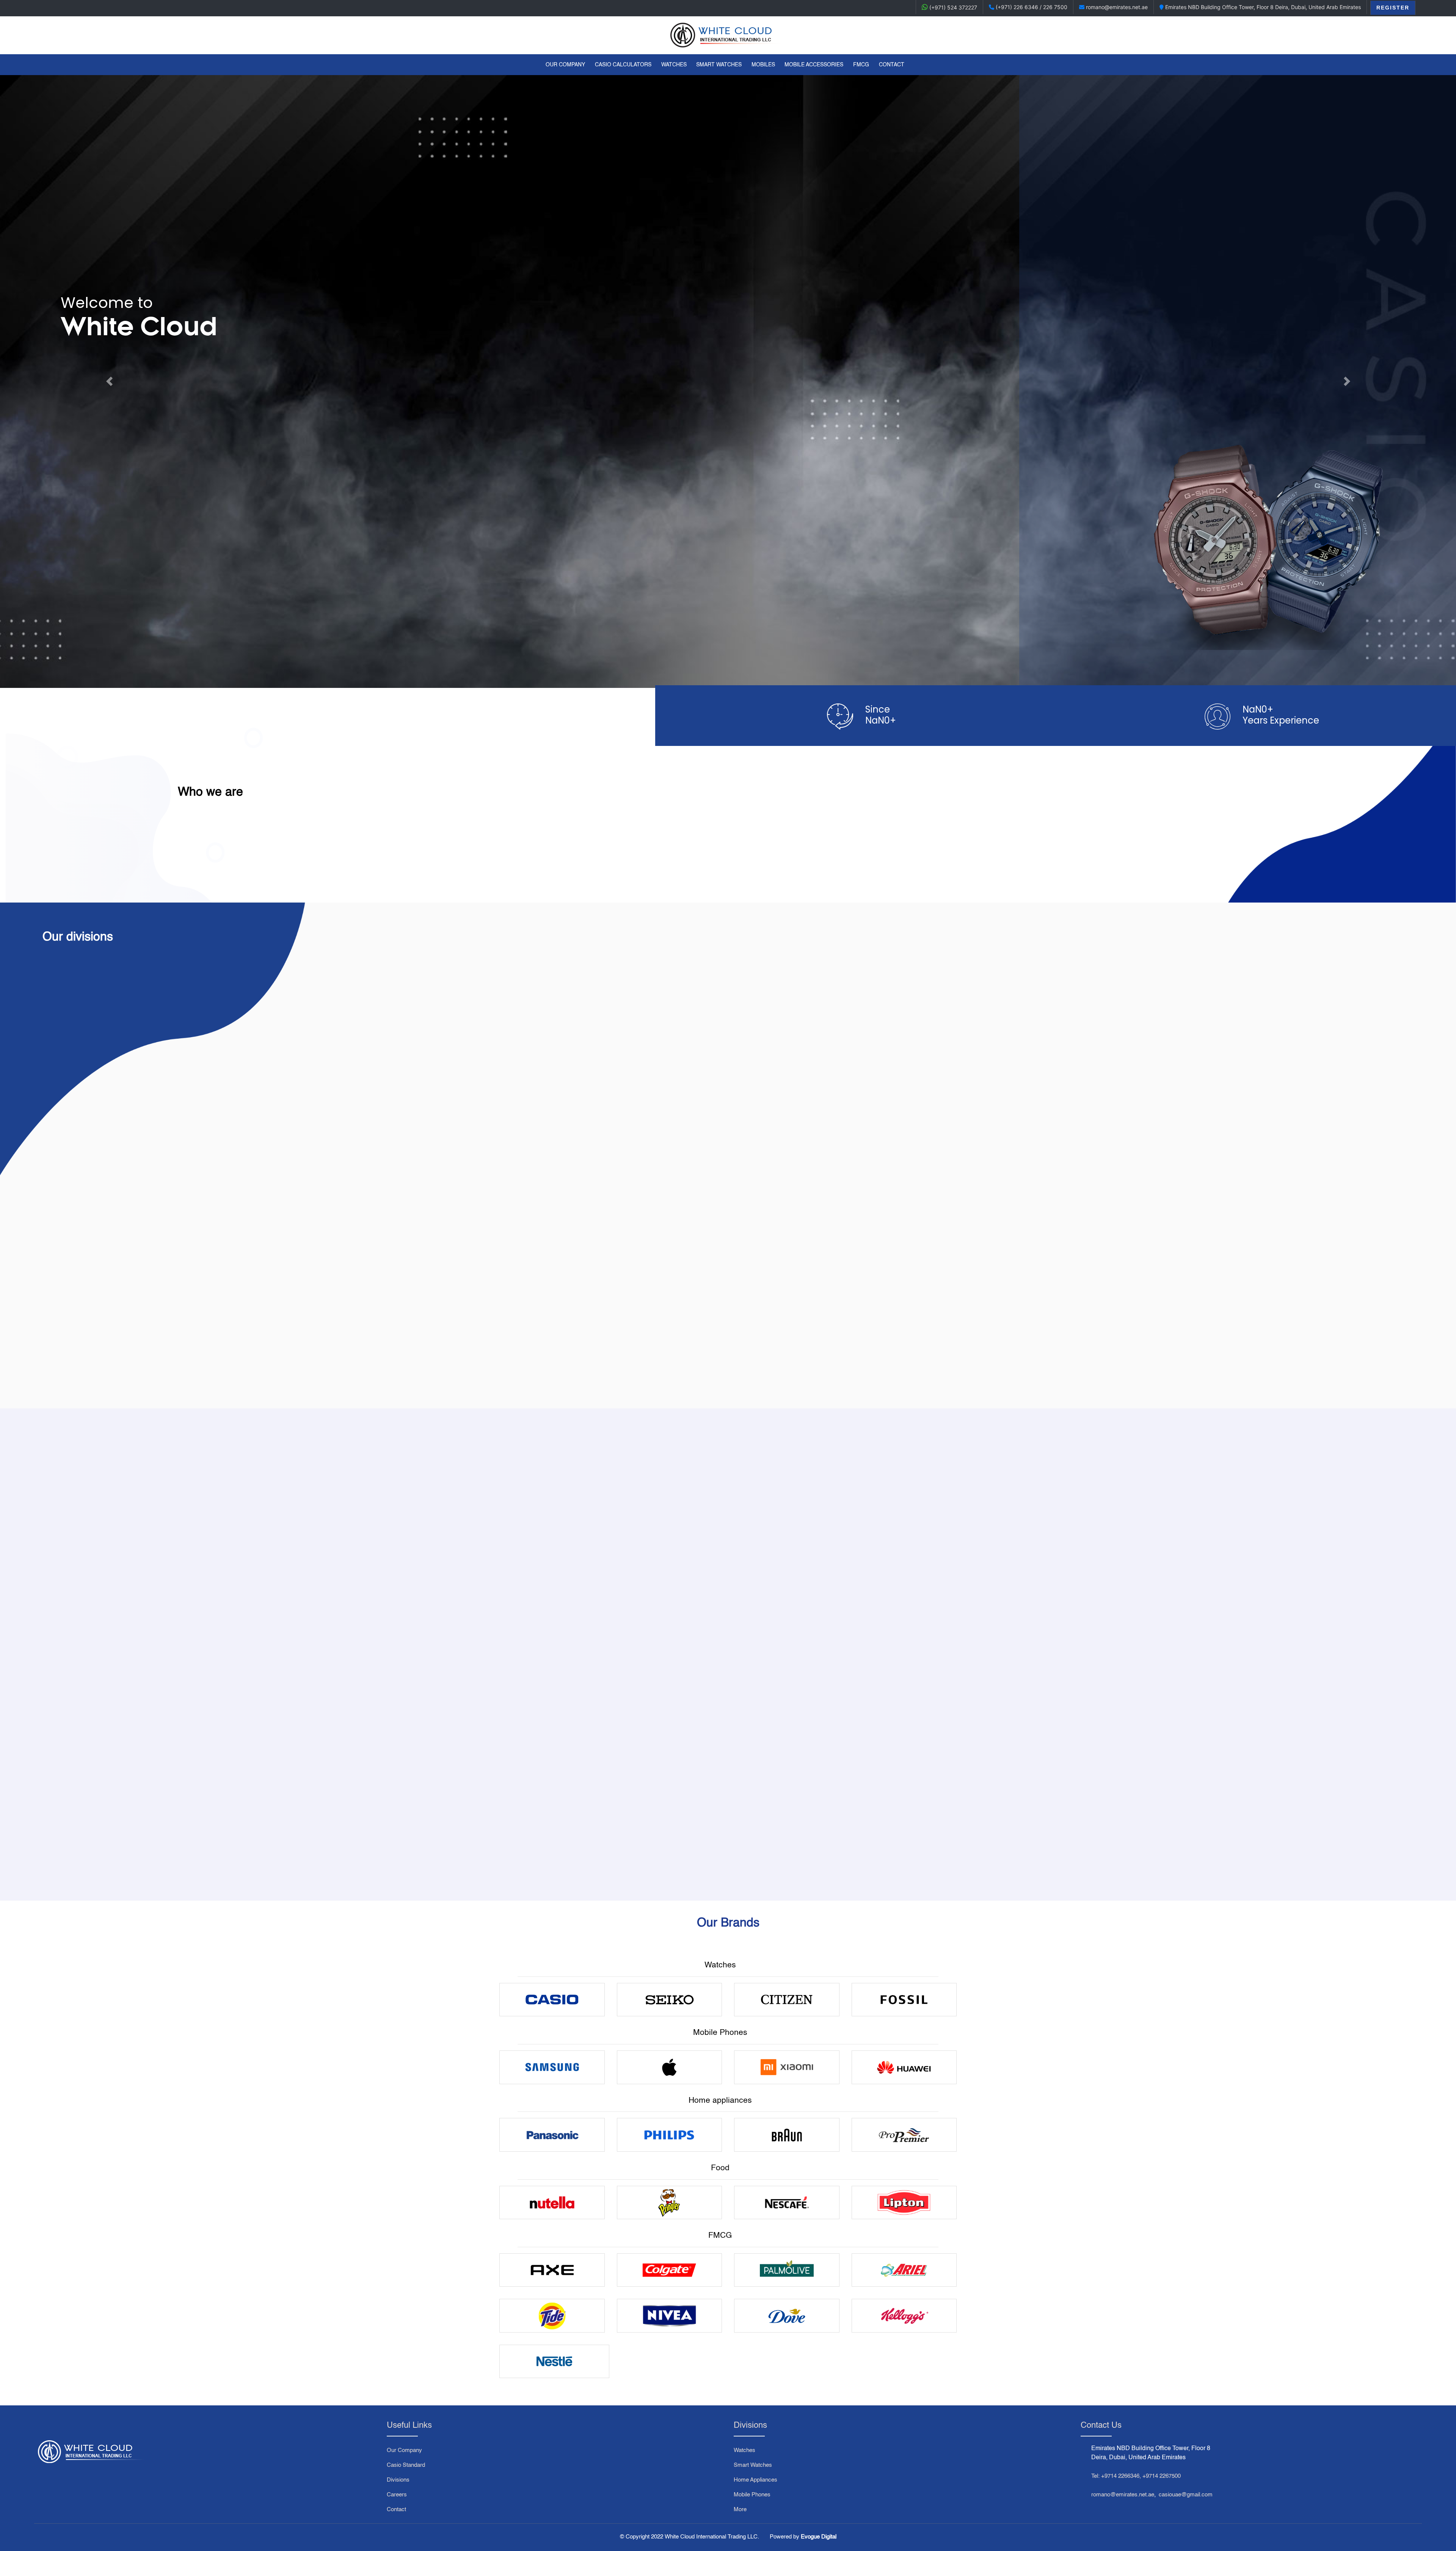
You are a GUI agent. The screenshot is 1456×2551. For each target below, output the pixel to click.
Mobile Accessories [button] (814, 65)
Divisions (398, 2480)
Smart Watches (753, 2465)
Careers (397, 2495)
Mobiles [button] (763, 65)
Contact (892, 65)
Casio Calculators (623, 65)
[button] (109, 381)
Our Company (567, 65)
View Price (173, 1822)
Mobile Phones (752, 2495)
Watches (744, 2450)
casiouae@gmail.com (1186, 2495)
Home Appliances (755, 2480)
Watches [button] (674, 65)
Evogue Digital (819, 2537)
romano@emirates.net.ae (1123, 2495)
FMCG (861, 65)
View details (173, 1835)
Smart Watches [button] (719, 65)
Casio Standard (406, 2465)
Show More (205, 1356)
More (740, 2509)
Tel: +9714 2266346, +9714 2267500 (1136, 2476)
